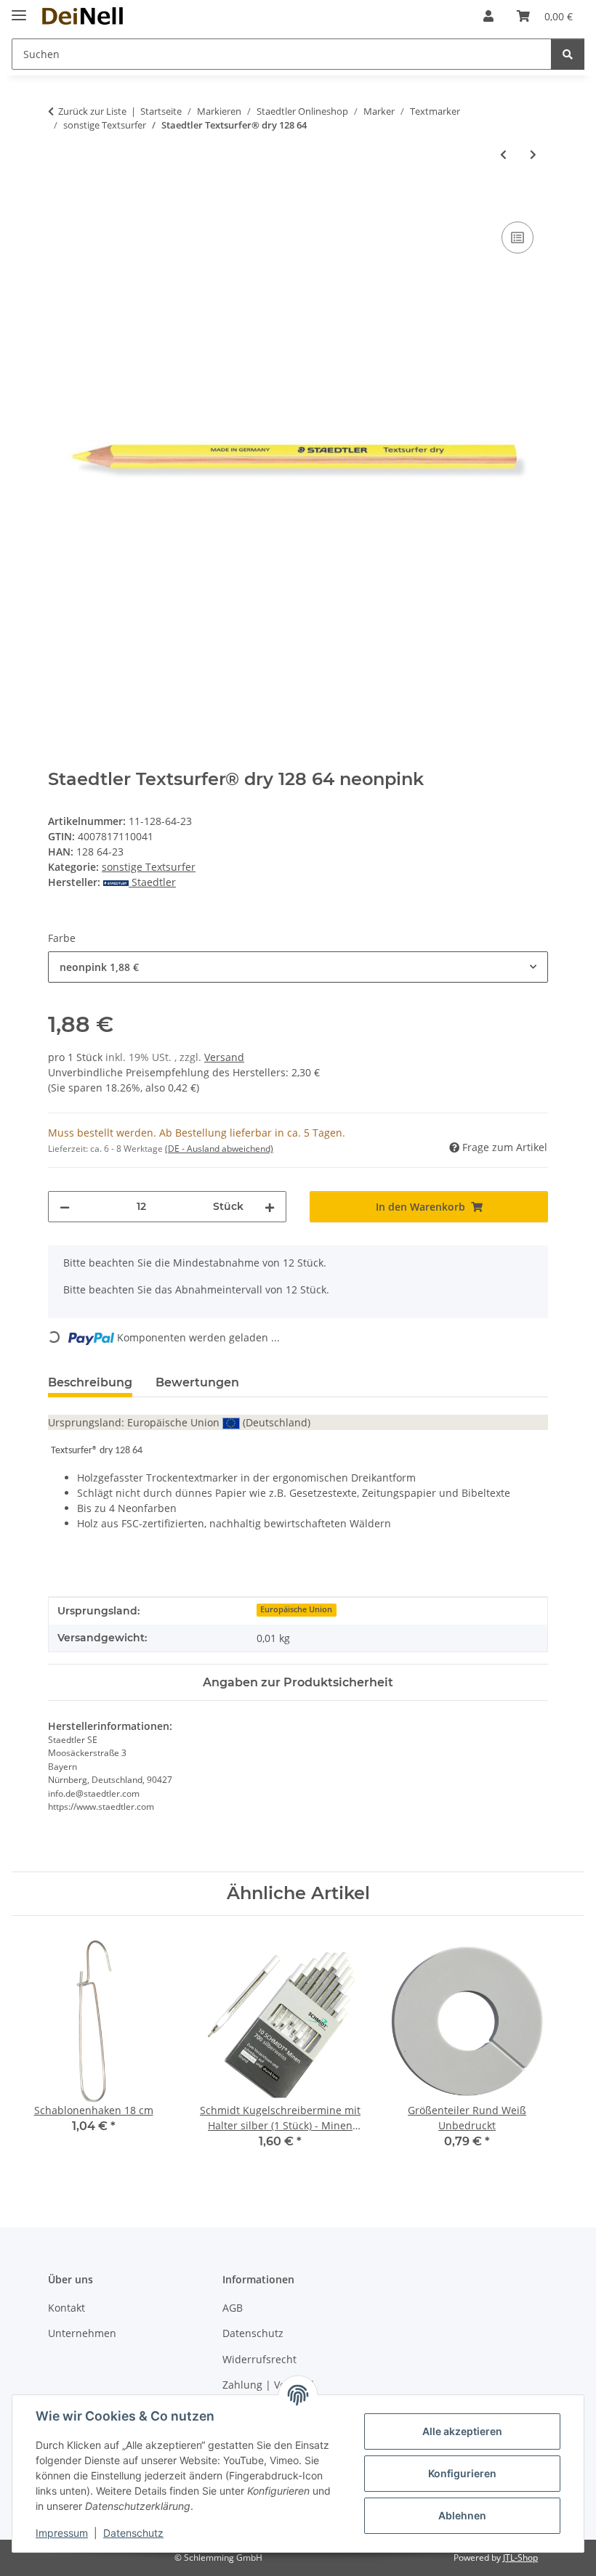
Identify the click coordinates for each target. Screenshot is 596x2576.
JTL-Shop (520, 2557)
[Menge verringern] (65, 1207)
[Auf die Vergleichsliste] (518, 237)
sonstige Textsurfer (149, 867)
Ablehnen (462, 2515)
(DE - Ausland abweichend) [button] (219, 1149)
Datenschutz (133, 2533)
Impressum (62, 2533)
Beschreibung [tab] (90, 1382)
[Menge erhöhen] (270, 1207)
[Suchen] (568, 54)
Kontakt (67, 2308)
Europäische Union (296, 1609)
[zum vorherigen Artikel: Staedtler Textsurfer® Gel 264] (503, 154)
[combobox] (298, 967)
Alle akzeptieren (462, 2431)
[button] (488, 16)
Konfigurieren (462, 2473)
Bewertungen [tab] (197, 1382)
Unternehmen (82, 2333)
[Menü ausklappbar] (19, 9)
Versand (224, 1057)
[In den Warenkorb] (60, 202)
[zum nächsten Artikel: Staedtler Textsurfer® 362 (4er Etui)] (533, 154)
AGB (233, 2308)
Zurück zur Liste (92, 111)
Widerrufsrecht (259, 2359)
